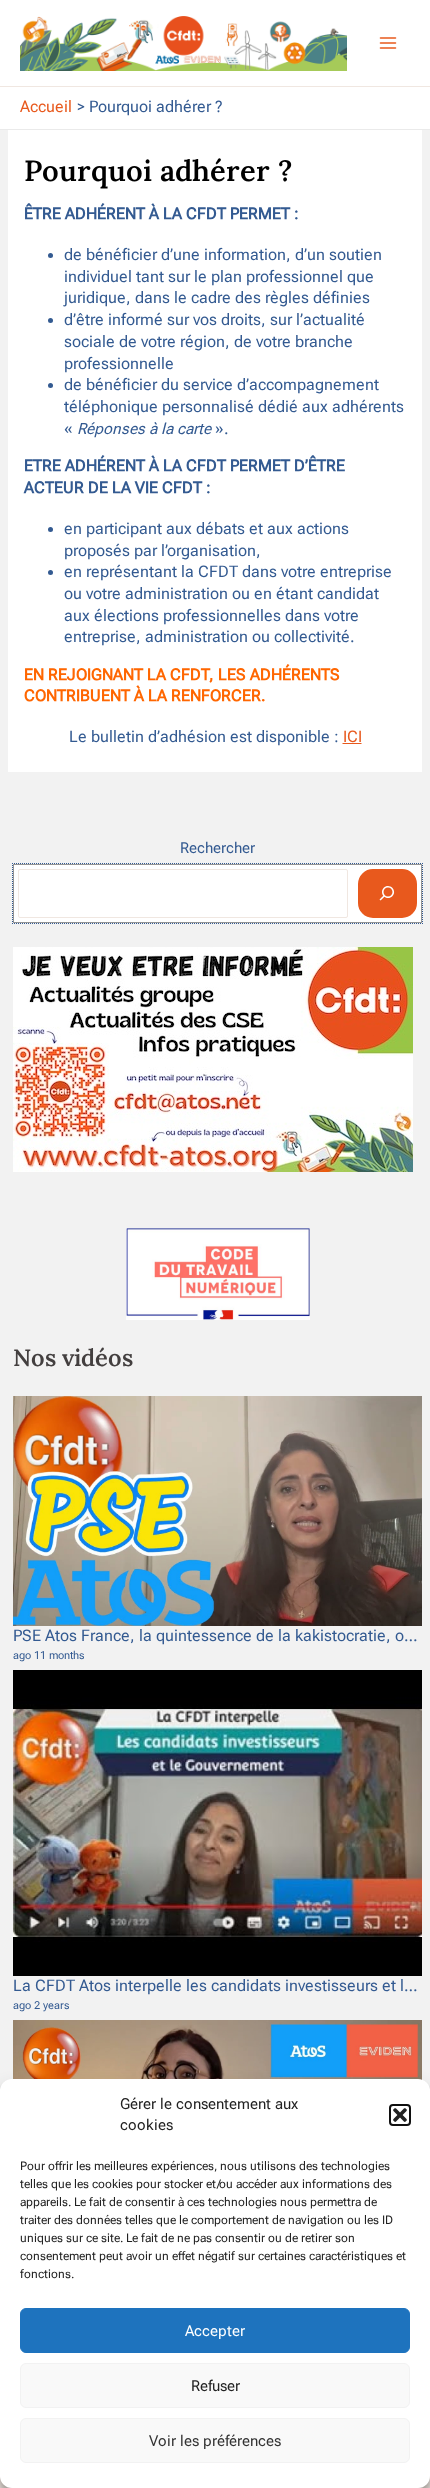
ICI (352, 737)
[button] (400, 2115)
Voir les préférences (215, 2441)
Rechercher (217, 848)
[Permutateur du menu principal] (388, 43)
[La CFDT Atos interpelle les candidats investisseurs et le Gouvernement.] (217, 1823)
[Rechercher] (387, 894)
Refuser (215, 2386)
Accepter (215, 2331)
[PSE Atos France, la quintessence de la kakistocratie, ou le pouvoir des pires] (217, 1511)
